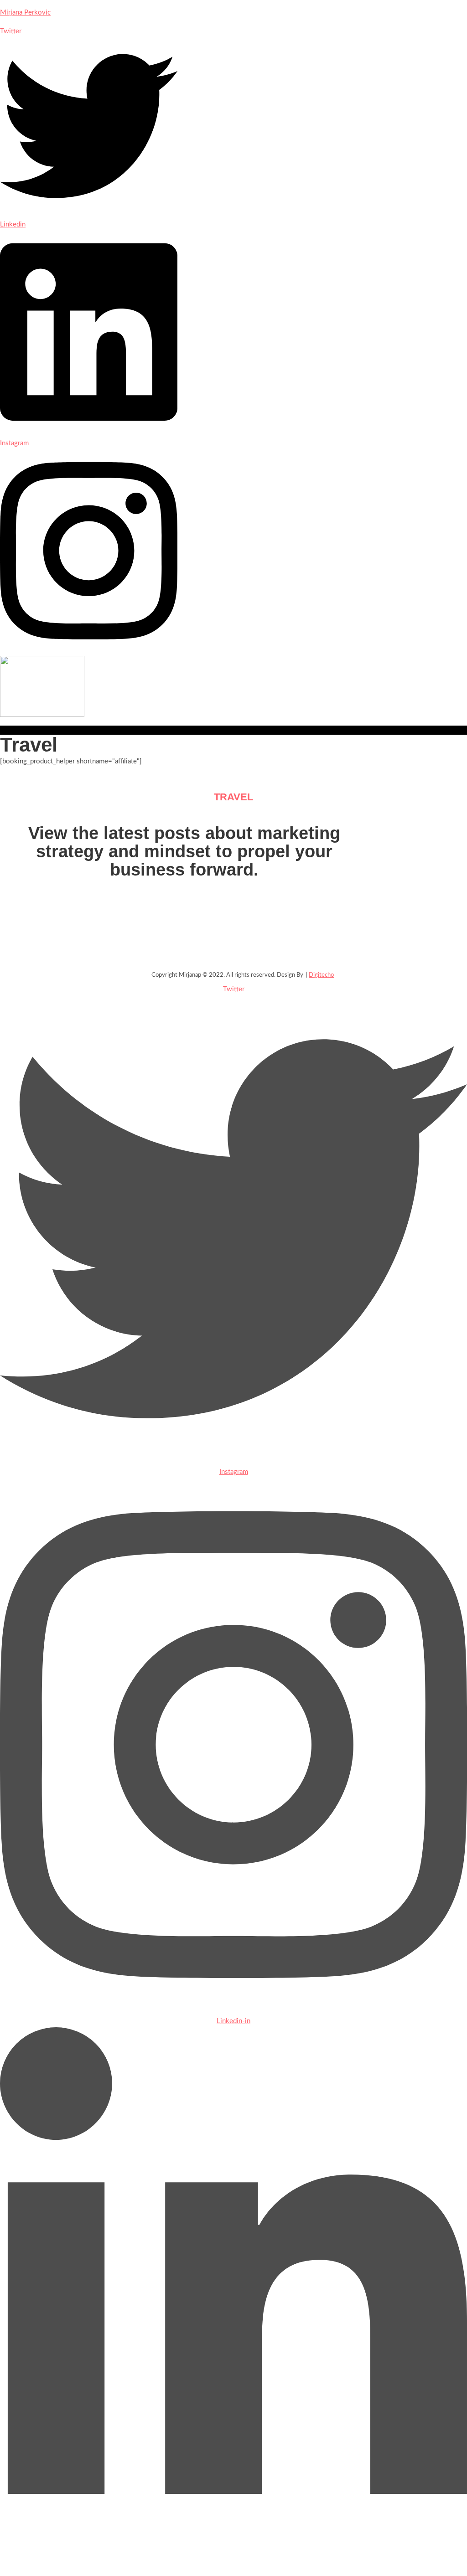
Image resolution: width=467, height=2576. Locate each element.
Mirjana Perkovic (25, 13)
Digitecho (321, 975)
